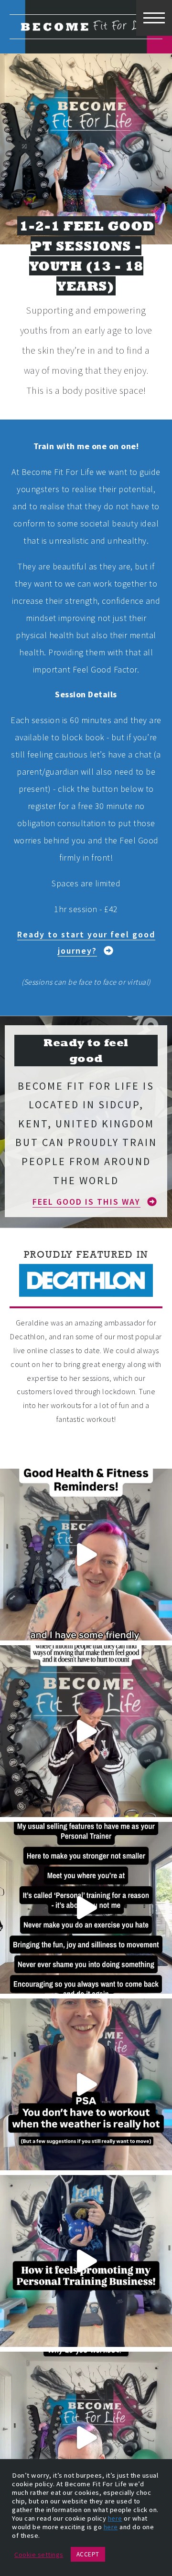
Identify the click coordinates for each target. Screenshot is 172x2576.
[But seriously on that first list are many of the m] (86, 1908)
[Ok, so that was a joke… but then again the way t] (86, 2438)
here (115, 2518)
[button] (86, 943)
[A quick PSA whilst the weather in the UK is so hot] (86, 2084)
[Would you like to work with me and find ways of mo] (86, 2261)
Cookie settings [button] (39, 2555)
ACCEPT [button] (88, 2554)
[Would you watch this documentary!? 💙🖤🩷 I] (86, 1731)
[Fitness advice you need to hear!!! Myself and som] (86, 1555)
